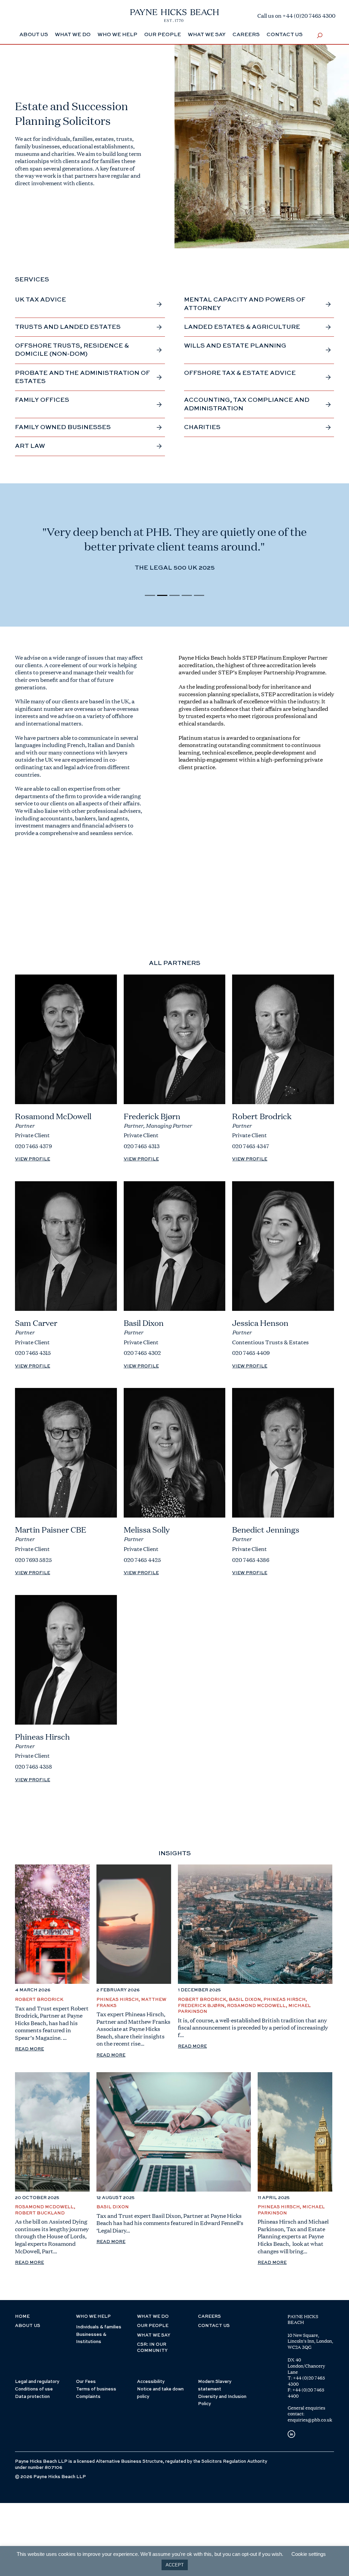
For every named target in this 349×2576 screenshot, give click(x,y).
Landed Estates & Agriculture (242, 327)
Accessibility (151, 2382)
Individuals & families (99, 2327)
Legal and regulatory (37, 2382)
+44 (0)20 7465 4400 (306, 2393)
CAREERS (209, 2317)
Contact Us (285, 35)
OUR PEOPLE (153, 2326)
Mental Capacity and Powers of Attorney (245, 304)
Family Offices (42, 400)
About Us (34, 35)
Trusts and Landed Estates (68, 327)
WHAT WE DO (153, 2317)
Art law (30, 446)
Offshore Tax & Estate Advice (240, 373)
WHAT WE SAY (154, 2335)
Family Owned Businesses (63, 427)
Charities (202, 427)
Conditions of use (34, 2389)
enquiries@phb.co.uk (310, 2420)
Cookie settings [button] (309, 2554)
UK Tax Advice (41, 300)
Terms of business (96, 2389)
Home (22, 2317)
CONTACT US (214, 2326)
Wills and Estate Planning (235, 346)
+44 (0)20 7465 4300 (306, 2381)
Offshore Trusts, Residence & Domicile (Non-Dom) (72, 350)
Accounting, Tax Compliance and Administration (247, 404)
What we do (73, 35)
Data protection (32, 2397)
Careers (246, 35)
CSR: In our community (152, 2348)
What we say (207, 35)
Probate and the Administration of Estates (82, 377)
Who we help (117, 35)
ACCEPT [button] (175, 2565)
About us (28, 2326)
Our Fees (86, 2382)
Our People (163, 35)
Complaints (88, 2397)
